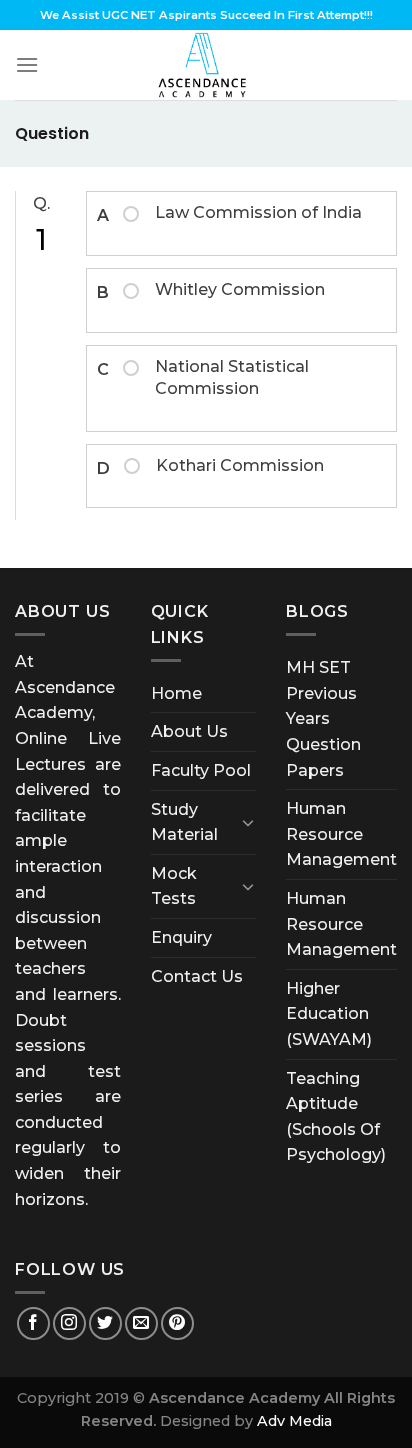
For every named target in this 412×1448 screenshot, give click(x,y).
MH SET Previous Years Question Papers (323, 718)
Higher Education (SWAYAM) (329, 1014)
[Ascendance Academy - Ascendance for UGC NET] (206, 65)
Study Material (184, 822)
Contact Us (197, 976)
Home (176, 693)
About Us (189, 731)
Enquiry (181, 937)
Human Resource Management (341, 834)
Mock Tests (174, 886)
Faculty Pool (201, 770)
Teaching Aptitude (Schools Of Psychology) (336, 1117)
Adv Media (294, 1421)
